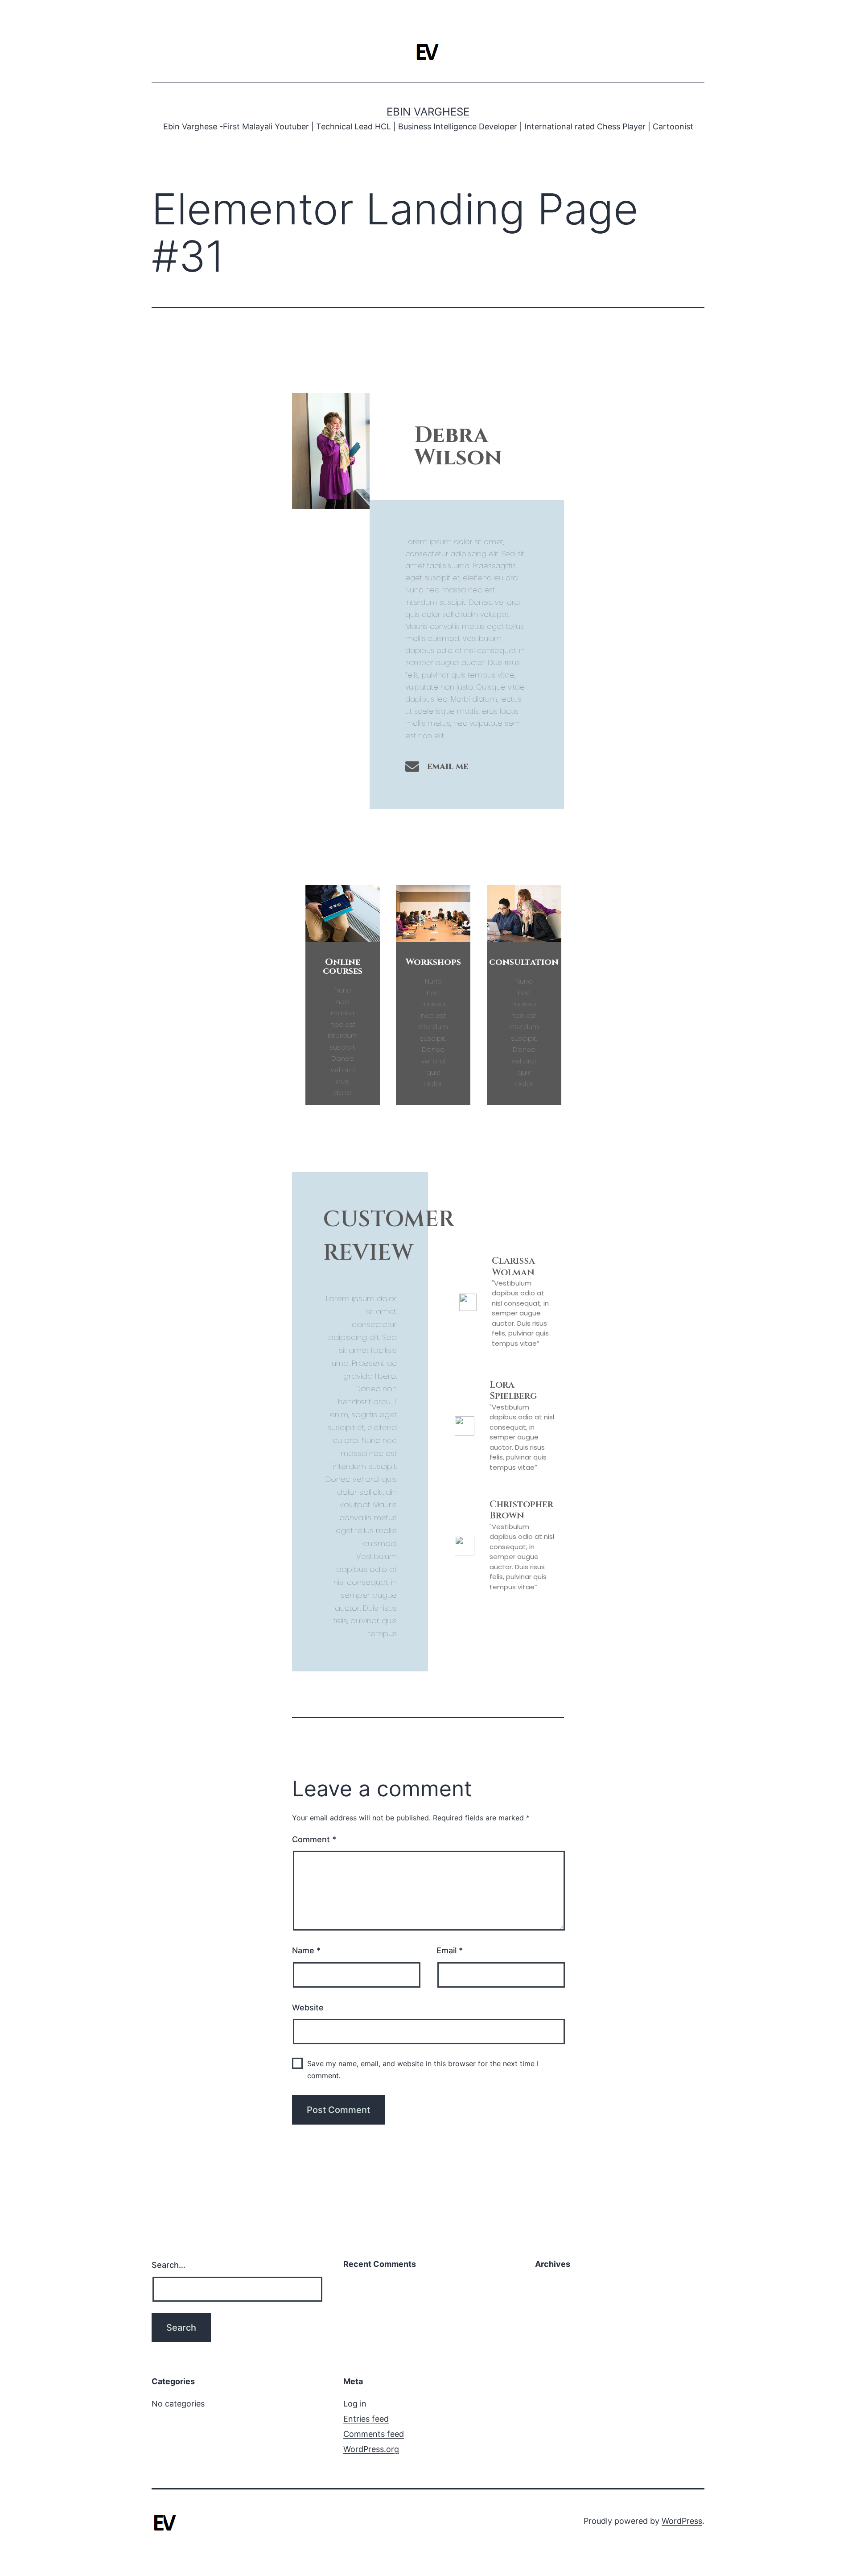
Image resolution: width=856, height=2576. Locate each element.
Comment (314, 1839)
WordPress (682, 2521)
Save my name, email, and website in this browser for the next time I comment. (423, 2069)
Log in (355, 2404)
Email (450, 1950)
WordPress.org (371, 2449)
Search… (169, 2265)
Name (306, 1950)
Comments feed (374, 2434)
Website (308, 2007)
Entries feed (366, 2419)
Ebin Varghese (428, 112)
